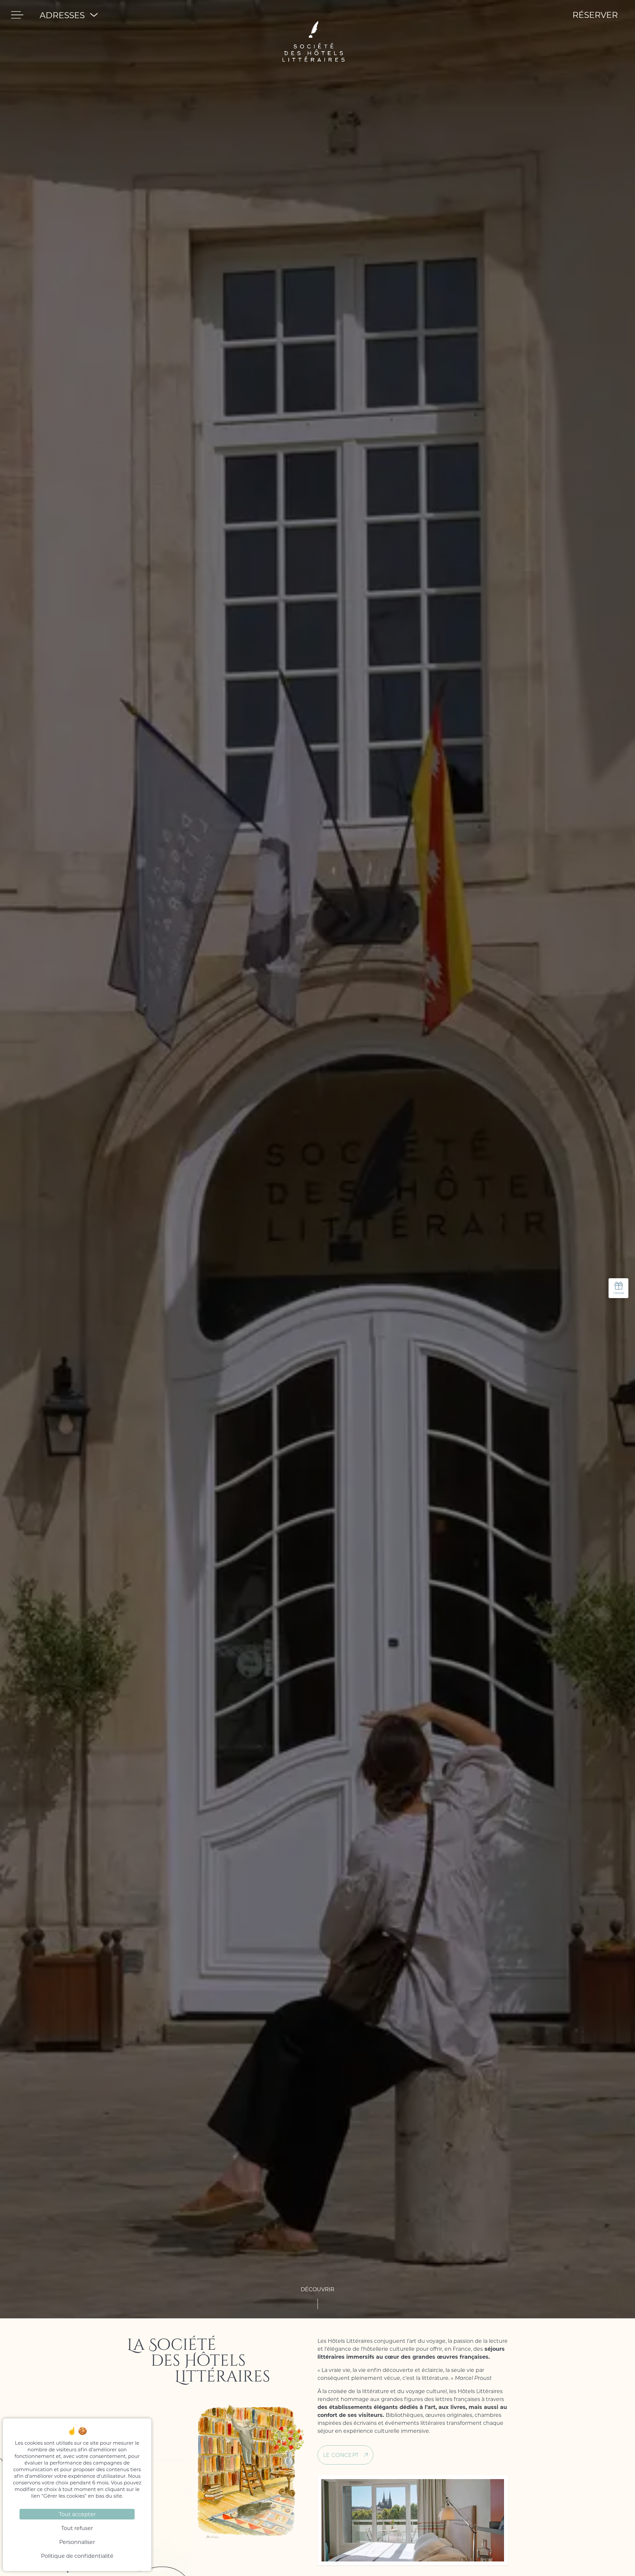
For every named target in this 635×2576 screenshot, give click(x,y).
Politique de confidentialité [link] (77, 2556)
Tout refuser (77, 2528)
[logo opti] (314, 15)
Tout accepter (77, 2514)
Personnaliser (77, 2542)
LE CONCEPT (341, 2455)
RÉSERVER (595, 15)
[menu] (17, 15)
